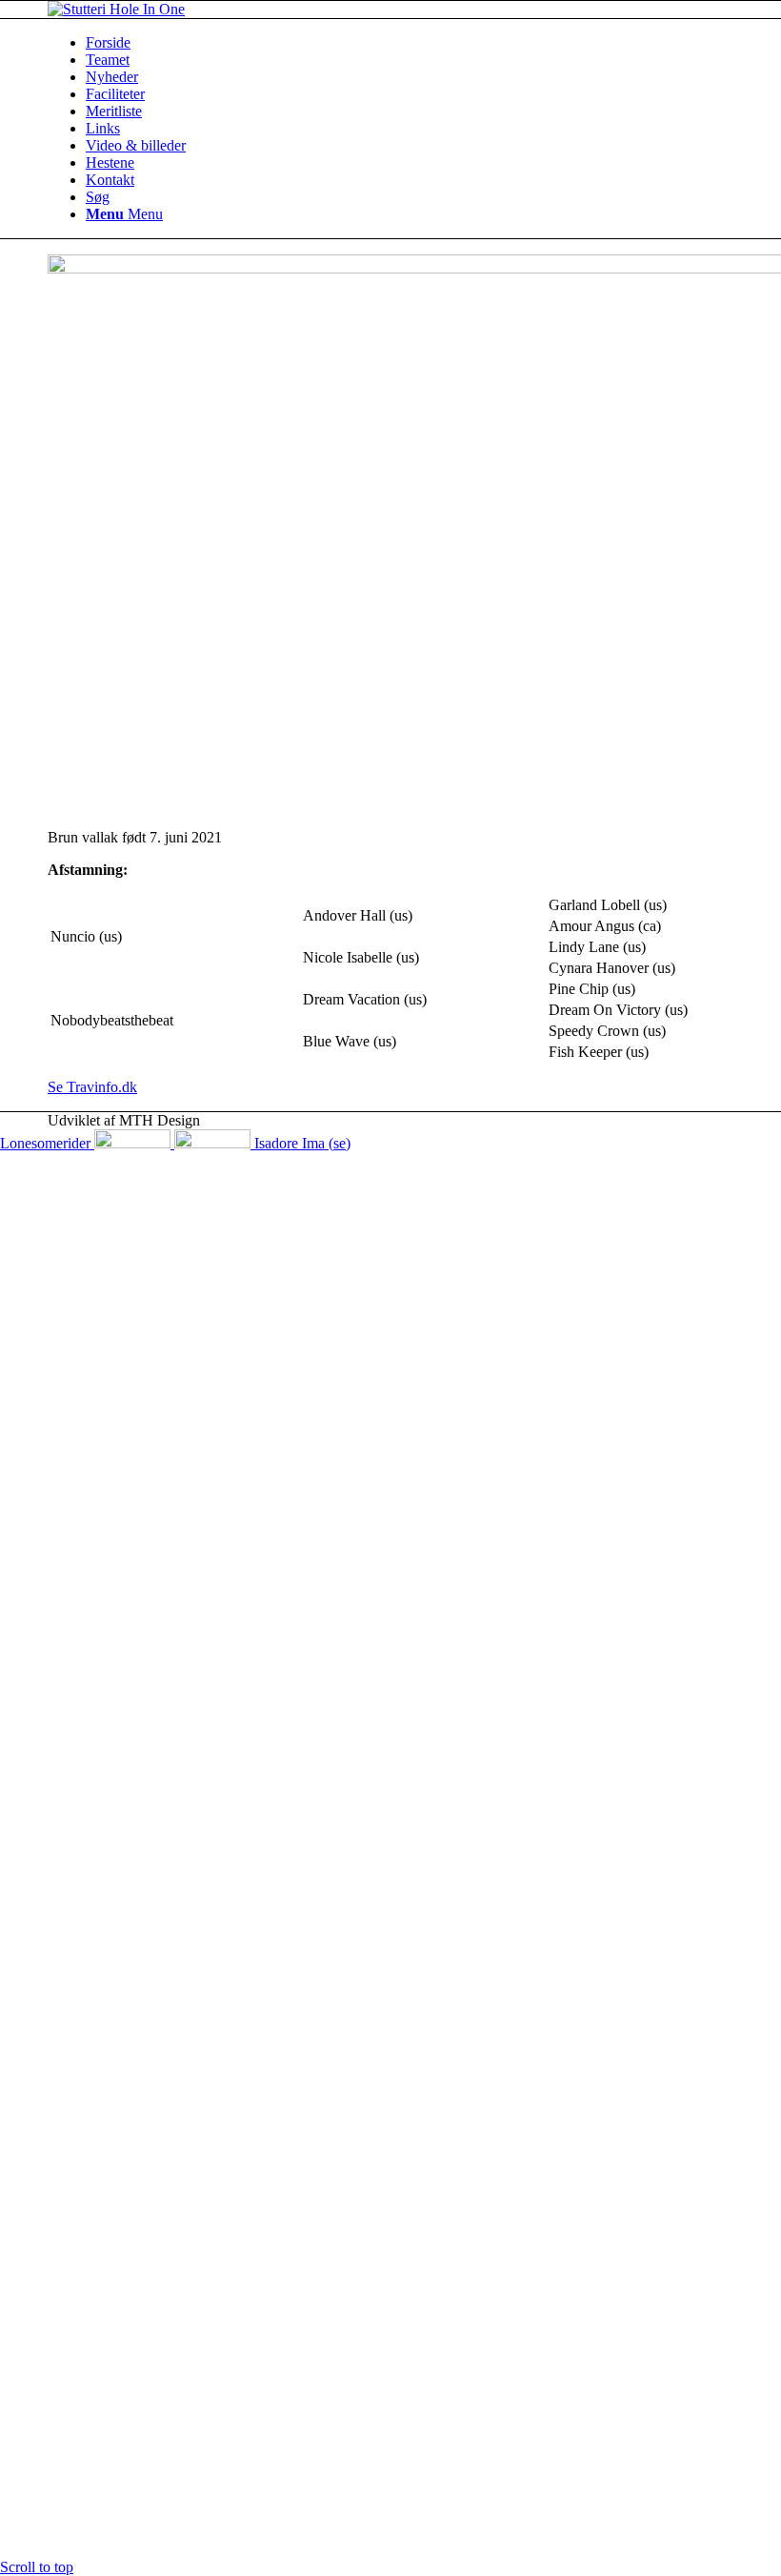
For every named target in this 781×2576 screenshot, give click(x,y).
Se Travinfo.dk (92, 1087)
